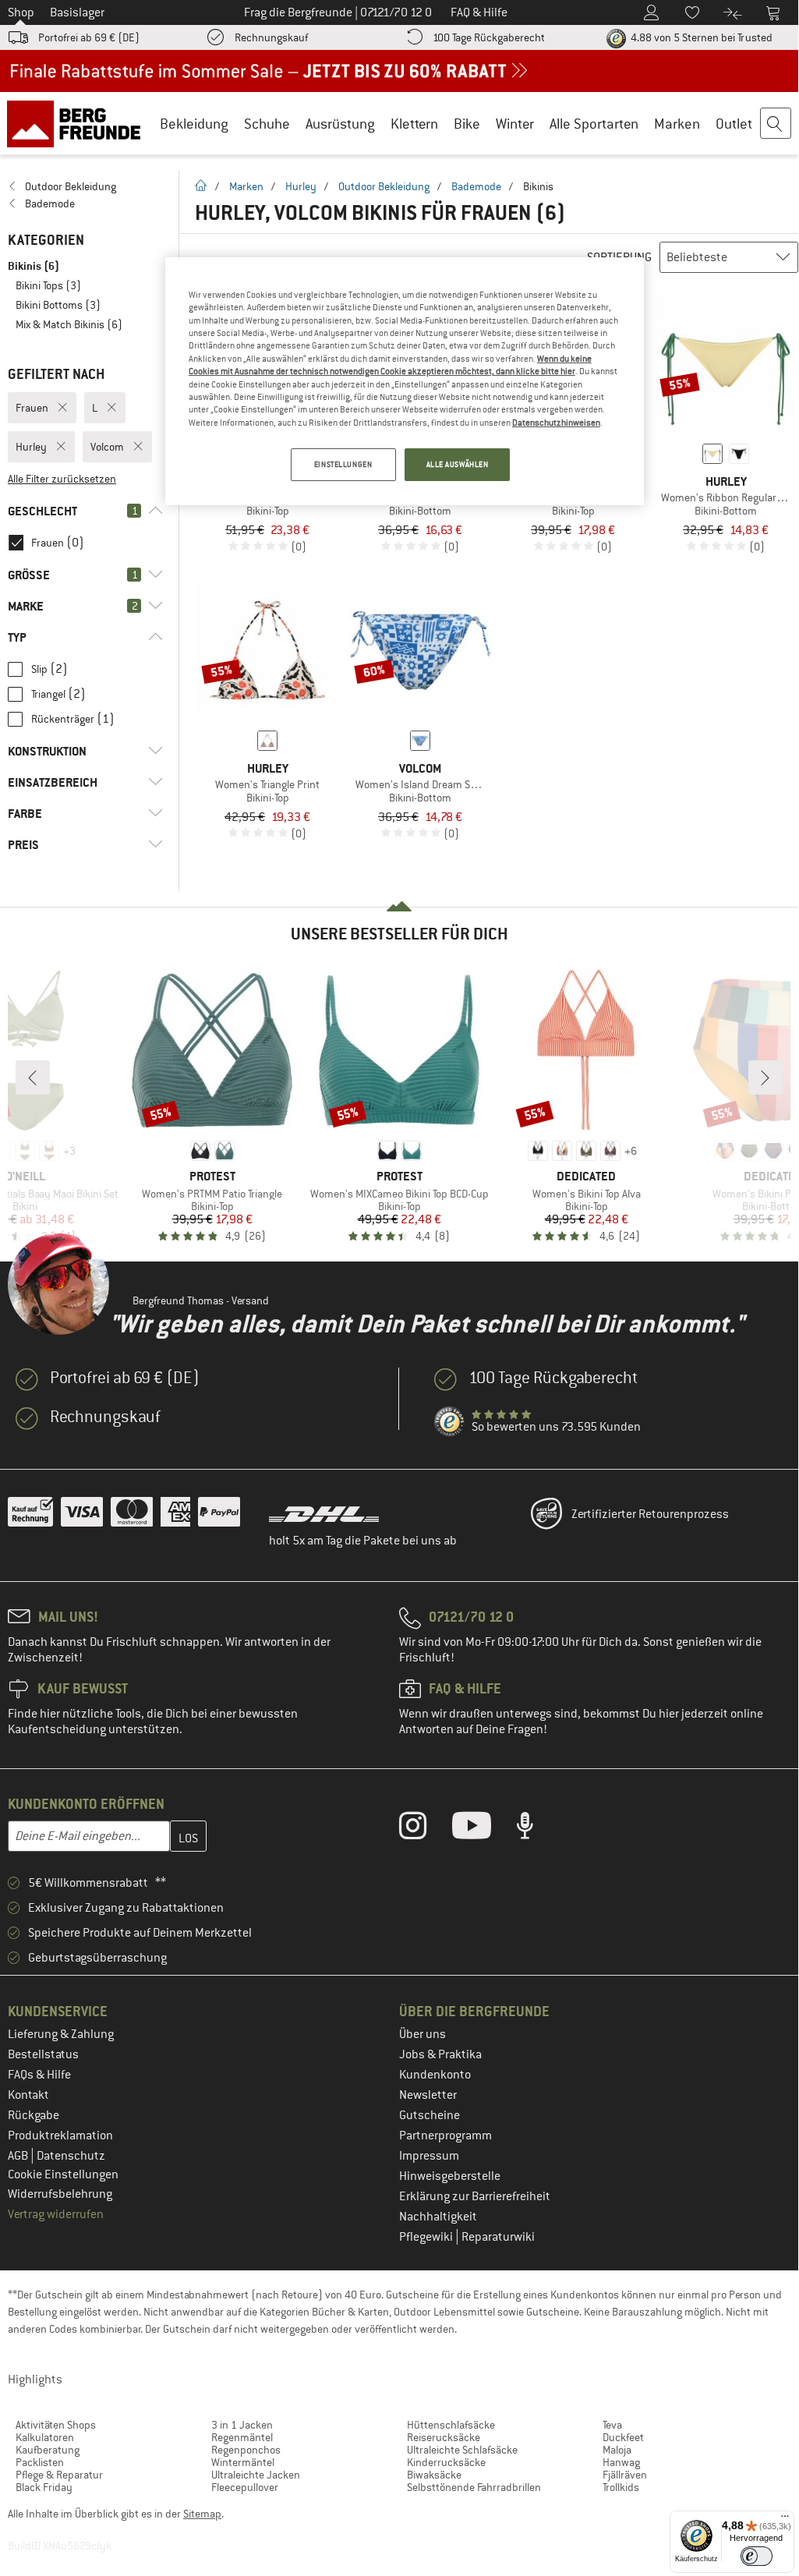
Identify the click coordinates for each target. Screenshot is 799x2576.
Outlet (734, 124)
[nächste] (765, 1077)
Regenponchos (246, 2450)
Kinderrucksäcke (446, 2462)
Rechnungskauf (271, 37)
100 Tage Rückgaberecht (489, 37)
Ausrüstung (340, 124)
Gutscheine (430, 2115)
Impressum (429, 2156)
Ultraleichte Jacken (256, 2475)
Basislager (77, 12)
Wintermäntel (243, 2462)
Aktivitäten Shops (56, 2425)
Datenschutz (71, 2156)
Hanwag (621, 2462)
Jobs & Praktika (440, 2054)
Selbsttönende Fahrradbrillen (474, 2487)
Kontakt (28, 2095)
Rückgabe (34, 2115)
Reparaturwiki (498, 2237)
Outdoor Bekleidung (384, 186)
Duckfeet (623, 2437)
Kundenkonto (435, 2075)
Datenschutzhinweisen (556, 423)
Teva (612, 2425)
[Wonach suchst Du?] (776, 124)
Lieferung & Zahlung (61, 2034)
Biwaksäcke (434, 2475)
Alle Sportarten (594, 124)
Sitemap (202, 2514)
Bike (467, 124)
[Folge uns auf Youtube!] (483, 1829)
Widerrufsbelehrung (60, 2194)
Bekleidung (194, 124)
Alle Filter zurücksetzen (62, 479)
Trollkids (621, 2487)
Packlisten (40, 2462)
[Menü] (785, 2520)
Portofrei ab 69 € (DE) (89, 37)
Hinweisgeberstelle (450, 2176)
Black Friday (44, 2487)
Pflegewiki (427, 2237)
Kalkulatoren (45, 2437)
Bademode (476, 186)
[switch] (757, 2556)
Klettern (414, 124)
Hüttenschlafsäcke (451, 2425)
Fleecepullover (245, 2487)
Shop (21, 12)
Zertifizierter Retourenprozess (650, 1514)
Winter (515, 124)
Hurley (301, 186)
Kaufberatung (48, 2450)
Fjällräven (625, 2475)
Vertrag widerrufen (56, 2214)
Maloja (617, 2450)
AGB (19, 2156)
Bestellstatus (43, 2054)
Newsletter (428, 2095)
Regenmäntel (242, 2437)
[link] (85, 186)
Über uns (422, 2034)
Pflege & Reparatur (59, 2475)
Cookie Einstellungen (63, 2174)
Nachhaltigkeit (438, 2217)
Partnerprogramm (445, 2135)
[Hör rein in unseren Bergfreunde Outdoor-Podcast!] (537, 1829)
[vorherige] (33, 1077)
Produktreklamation (60, 2135)
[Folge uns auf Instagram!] (424, 1829)
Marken (677, 124)
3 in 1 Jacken (242, 2425)
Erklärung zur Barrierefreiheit (475, 2196)
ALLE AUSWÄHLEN (458, 464)
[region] (405, 381)
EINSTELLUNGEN (343, 464)
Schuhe (267, 124)
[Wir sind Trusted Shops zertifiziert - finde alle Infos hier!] (450, 1422)
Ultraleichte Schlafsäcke (462, 2450)
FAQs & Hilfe (39, 2075)
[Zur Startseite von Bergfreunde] (79, 123)
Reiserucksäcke (444, 2437)
